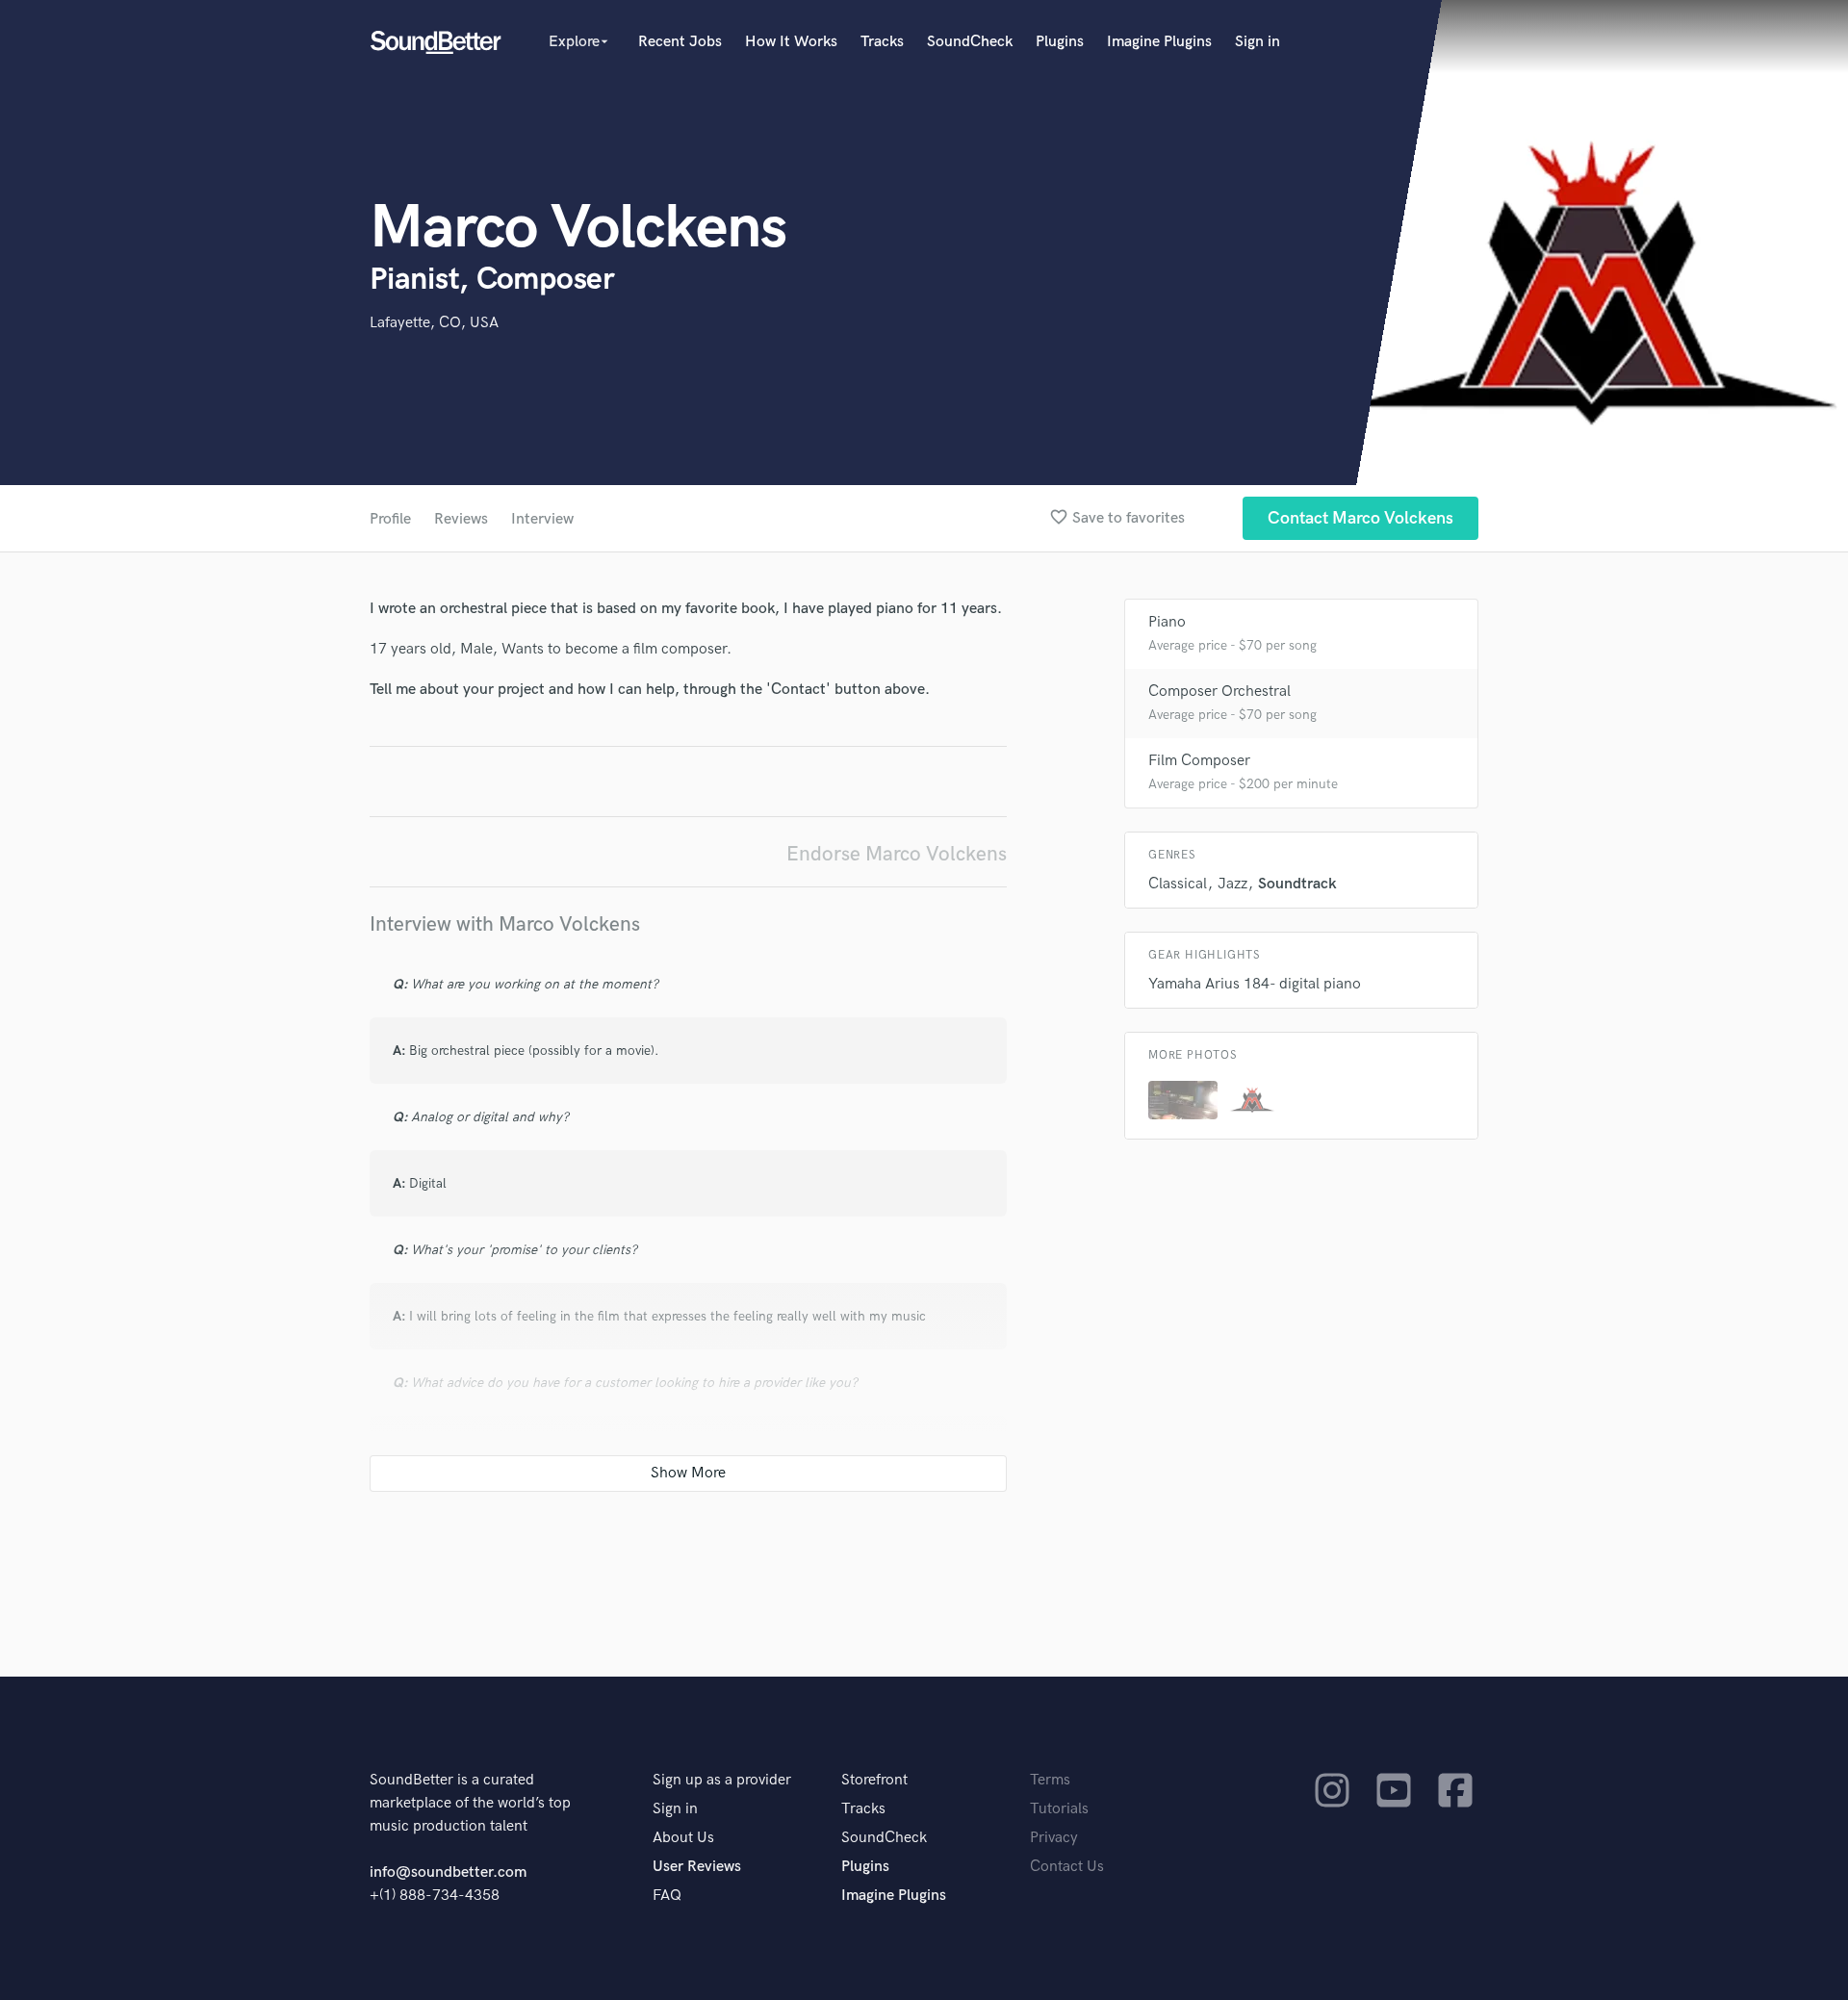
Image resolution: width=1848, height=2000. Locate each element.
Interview (542, 519)
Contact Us (1067, 1867)
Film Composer (1199, 761)
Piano (1167, 622)
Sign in (1258, 42)
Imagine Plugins (1159, 42)
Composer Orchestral (1219, 692)
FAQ (667, 1896)
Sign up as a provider (722, 1780)
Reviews (461, 519)
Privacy (1054, 1838)
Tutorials (1059, 1809)
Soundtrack (1297, 884)
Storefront (874, 1780)
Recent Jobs (680, 42)
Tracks (882, 42)
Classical (1178, 884)
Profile (390, 519)
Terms (1050, 1780)
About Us (683, 1838)
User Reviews (697, 1867)
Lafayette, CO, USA (434, 323)
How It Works (791, 42)
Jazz (1232, 884)
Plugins (1060, 42)
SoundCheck (970, 42)
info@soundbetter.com (448, 1872)
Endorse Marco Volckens (897, 854)
